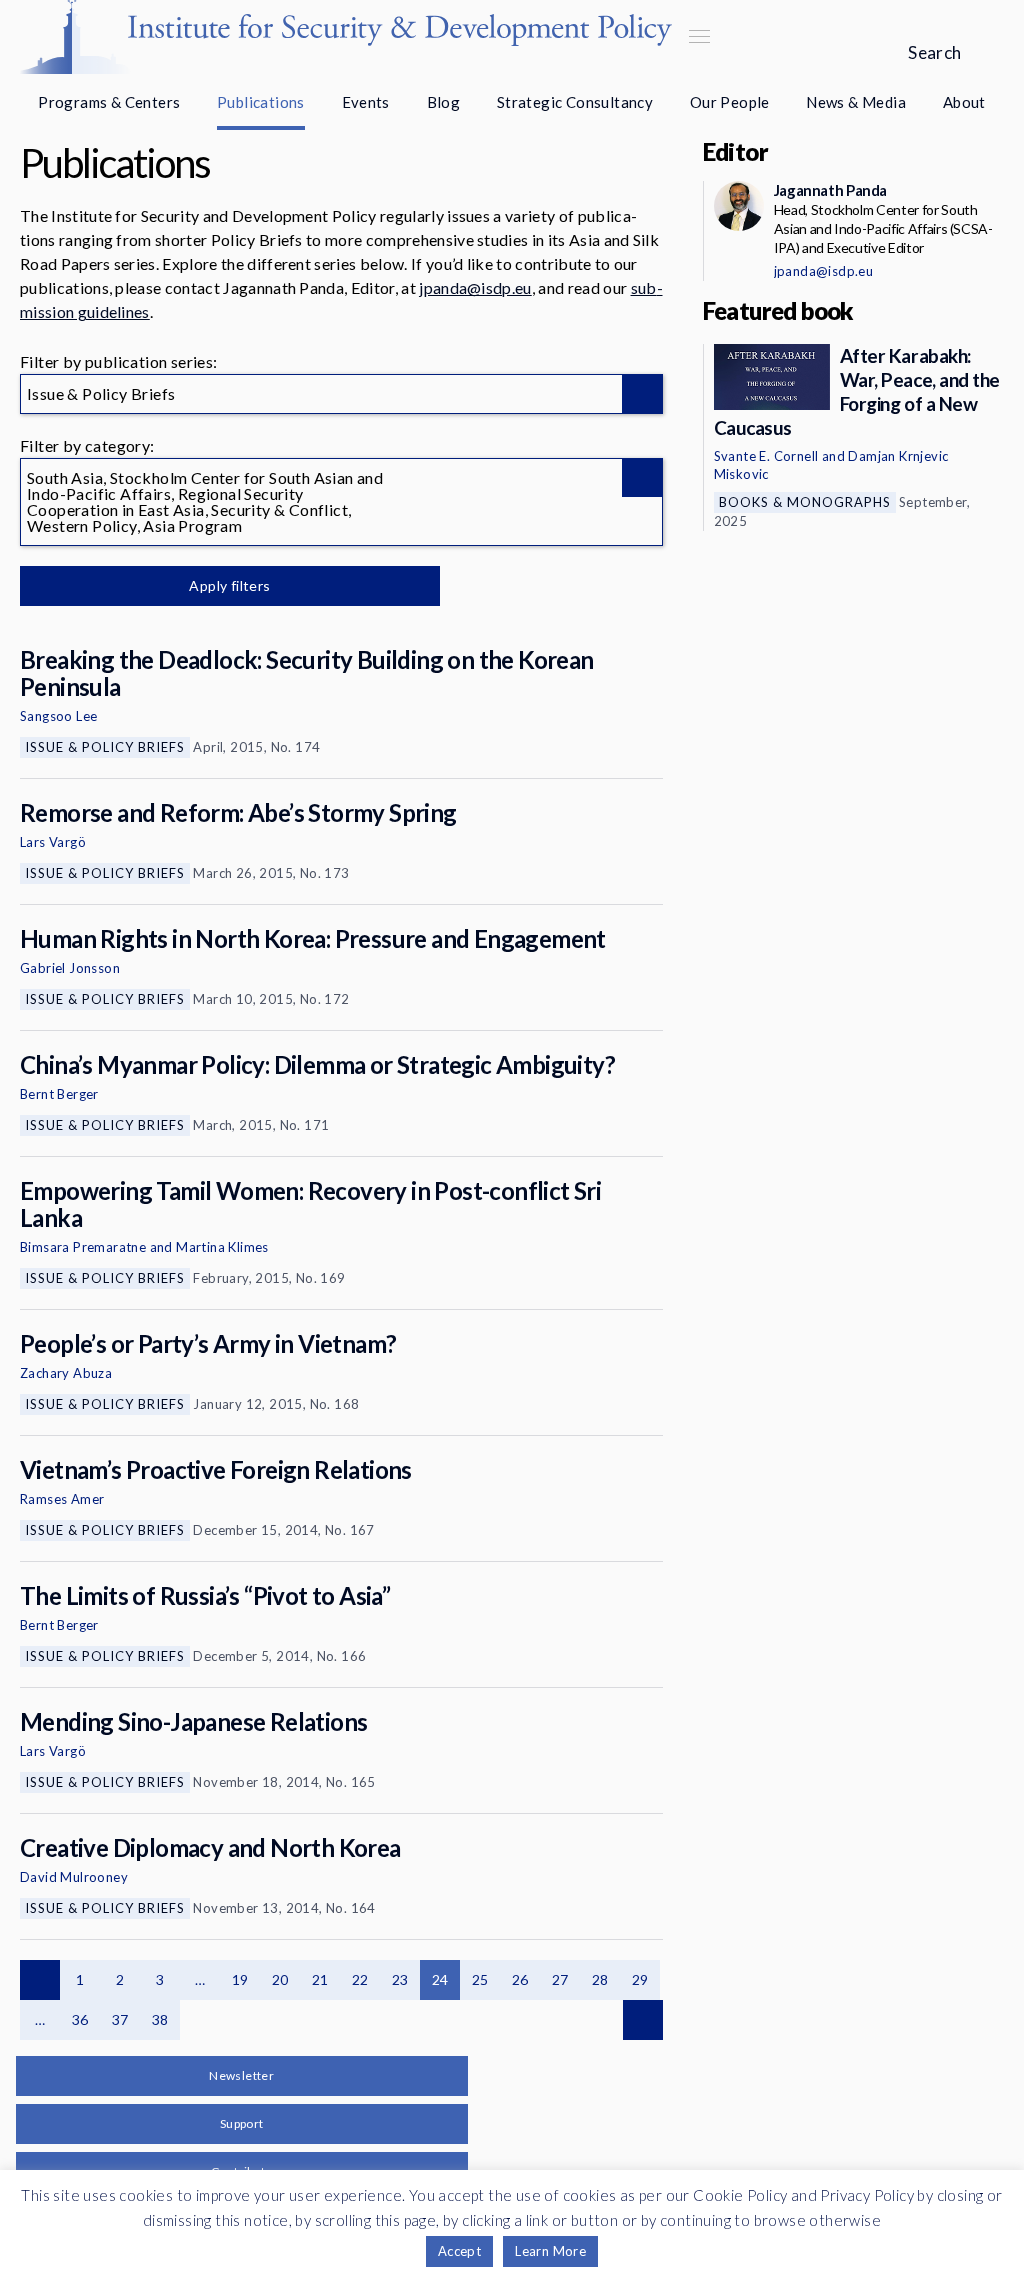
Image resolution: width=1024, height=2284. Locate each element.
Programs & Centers (109, 102)
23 (400, 1979)
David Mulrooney (74, 1877)
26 (520, 1979)
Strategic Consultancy (575, 102)
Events (366, 102)
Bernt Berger (59, 1094)
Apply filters (229, 585)
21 (320, 1979)
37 (120, 2019)
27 (560, 1979)
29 (640, 1979)
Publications (261, 102)
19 (240, 1979)
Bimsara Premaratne (83, 1247)
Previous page (40, 1980)
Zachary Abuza (66, 1373)
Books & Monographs (805, 502)
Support (242, 2123)
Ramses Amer (62, 1499)
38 (160, 2019)
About (964, 102)
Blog (444, 102)
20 (280, 1979)
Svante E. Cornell (766, 456)
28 (600, 1979)
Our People (730, 102)
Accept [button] (459, 2251)
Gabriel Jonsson (70, 968)
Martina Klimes (222, 1247)
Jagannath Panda (830, 190)
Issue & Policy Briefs (105, 747)
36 (80, 2019)
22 (360, 1979)
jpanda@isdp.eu (475, 287)
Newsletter (241, 2075)
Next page (643, 2020)
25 (480, 1979)
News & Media (856, 102)
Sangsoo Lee (58, 716)
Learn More (550, 2251)
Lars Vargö (53, 842)
